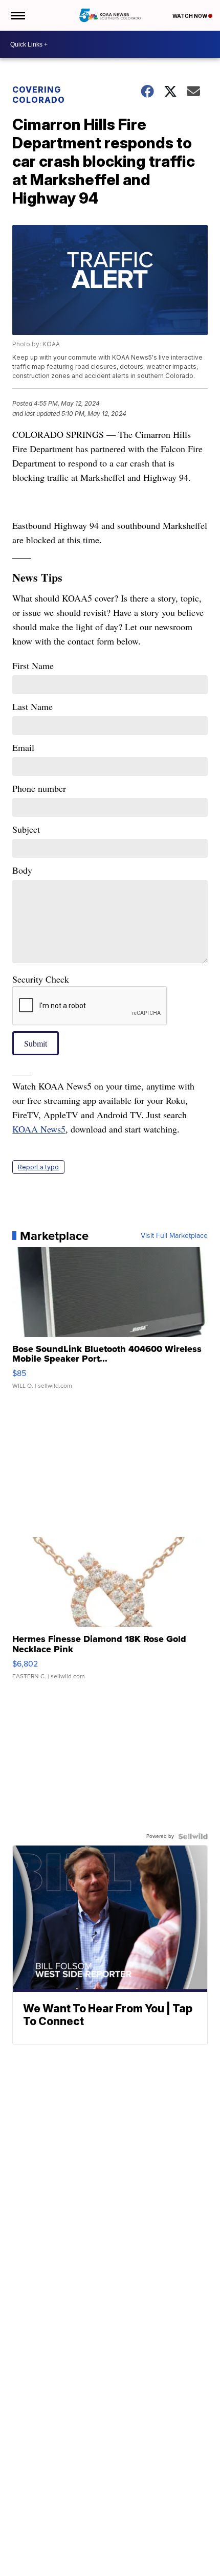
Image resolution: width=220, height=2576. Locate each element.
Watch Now (190, 16)
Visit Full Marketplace (174, 1236)
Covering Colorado (39, 95)
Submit (36, 1043)
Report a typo (38, 1167)
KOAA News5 (39, 1129)
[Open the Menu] (17, 15)
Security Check (41, 979)
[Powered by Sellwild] (193, 1836)
